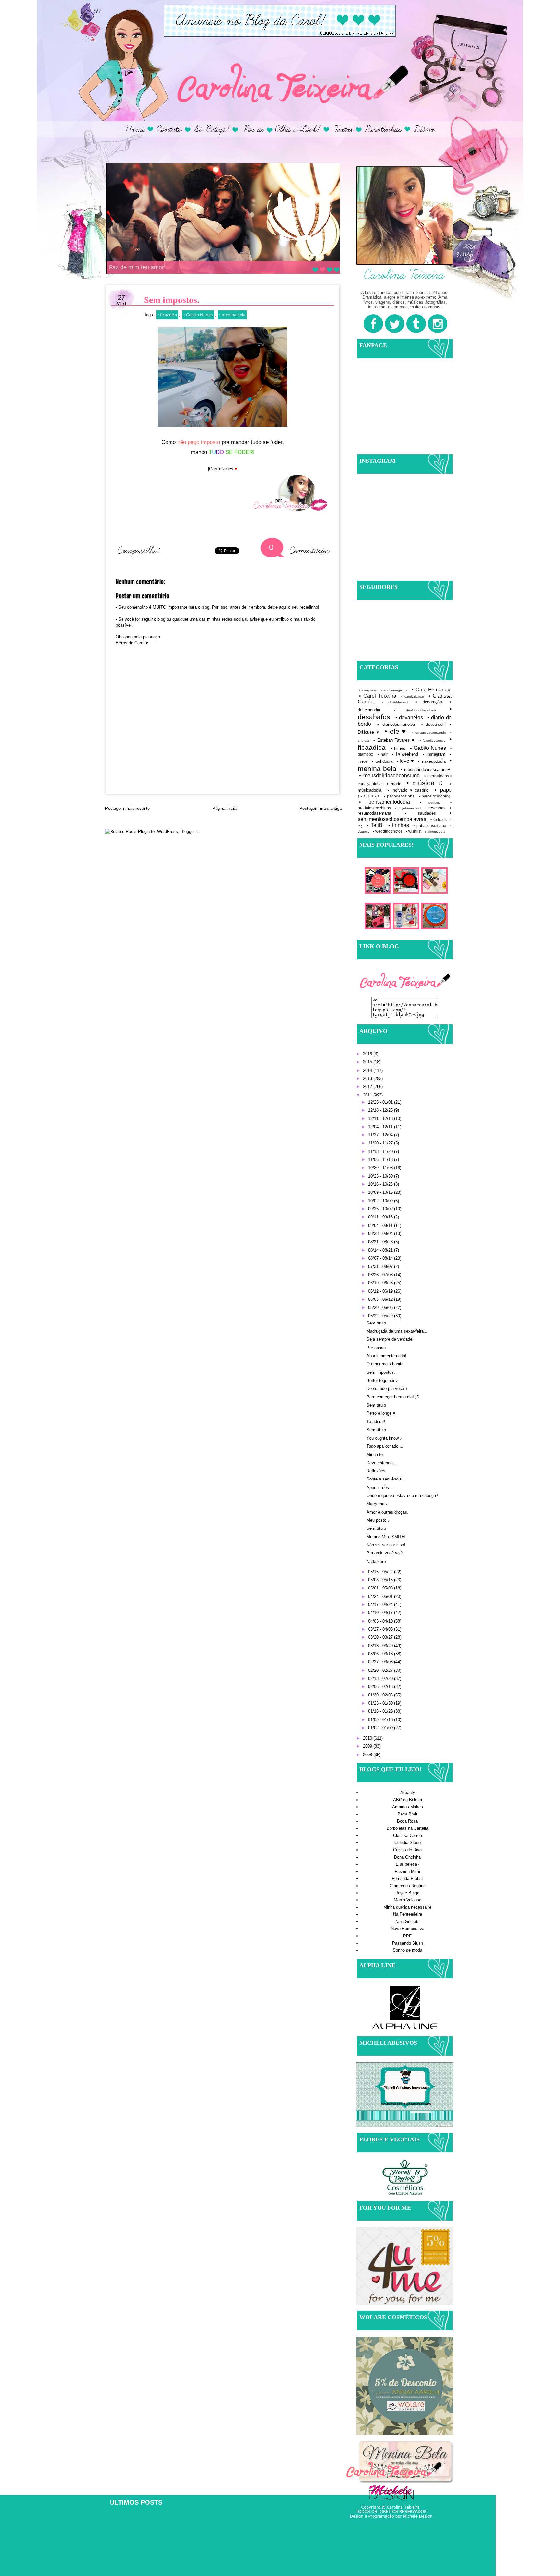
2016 (368, 1054)
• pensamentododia (385, 802)
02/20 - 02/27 (381, 1670)
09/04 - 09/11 (381, 1225)
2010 (368, 1738)
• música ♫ (425, 783)
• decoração (429, 702)
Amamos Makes (408, 1807)
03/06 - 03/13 (381, 1654)
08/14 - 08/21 (381, 1250)
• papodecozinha (399, 796)
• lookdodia (382, 761)
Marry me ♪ (377, 1504)
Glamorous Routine (408, 1886)
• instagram (434, 754)
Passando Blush (408, 1943)
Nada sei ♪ (377, 1561)
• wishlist (414, 831)
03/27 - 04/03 (381, 1629)
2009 (368, 1746)
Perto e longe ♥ (381, 1413)
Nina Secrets (408, 1921)
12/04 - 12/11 (381, 1127)
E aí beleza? (408, 1864)
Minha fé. (375, 1454)
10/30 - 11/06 (381, 1168)
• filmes (398, 748)
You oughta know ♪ (384, 1438)
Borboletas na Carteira (408, 1828)
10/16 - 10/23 (381, 1184)
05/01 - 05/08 (381, 1588)
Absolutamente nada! (386, 1356)
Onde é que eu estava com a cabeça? (402, 1496)
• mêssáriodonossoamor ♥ (426, 769)
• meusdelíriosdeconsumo (389, 776)
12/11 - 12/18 (381, 1118)
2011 (368, 1095)
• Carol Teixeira (378, 696)
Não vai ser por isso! (386, 1545)
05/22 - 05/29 (381, 1316)
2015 (368, 1062)
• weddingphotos (388, 831)
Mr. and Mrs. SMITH (386, 1537)
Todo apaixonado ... (385, 1446)
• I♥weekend (405, 754)
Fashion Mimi (407, 1871)
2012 (368, 1087)
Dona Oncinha (407, 1857)
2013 (368, 1078)
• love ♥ (405, 761)
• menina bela (232, 315)
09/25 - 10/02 (381, 1209)
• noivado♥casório (408, 790)
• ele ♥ (396, 731)
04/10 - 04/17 (381, 1613)
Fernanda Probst (407, 1879)
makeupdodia (435, 831)
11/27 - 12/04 (381, 1135)
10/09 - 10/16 (381, 1192)
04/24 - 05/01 (381, 1596)
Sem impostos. (381, 1372)
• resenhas (436, 808)
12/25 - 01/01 (381, 1102)
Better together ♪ (382, 1380)
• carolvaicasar (413, 696)
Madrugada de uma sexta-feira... (397, 1331)
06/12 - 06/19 (381, 1291)
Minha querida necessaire (407, 1907)
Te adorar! (376, 1422)
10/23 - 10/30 (381, 1176)
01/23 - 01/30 (381, 1703)
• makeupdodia (432, 761)
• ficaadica (167, 315)
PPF (407, 1936)
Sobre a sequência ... (387, 1479)
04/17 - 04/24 (381, 1605)
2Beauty (407, 1793)
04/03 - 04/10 (381, 1621)
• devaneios (409, 718)
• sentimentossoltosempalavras (405, 816)
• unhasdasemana (430, 826)
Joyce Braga (408, 1893)
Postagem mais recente (127, 808)
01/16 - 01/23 (381, 1711)
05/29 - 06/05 (381, 1307)
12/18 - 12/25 (381, 1110)
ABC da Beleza (408, 1800)
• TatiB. (375, 825)
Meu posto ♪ (378, 1520)
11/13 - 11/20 (381, 1151)
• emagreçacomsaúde (429, 732)
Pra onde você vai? (385, 1553)
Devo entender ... (383, 1463)
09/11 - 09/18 (381, 1217)
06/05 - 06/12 (381, 1299)
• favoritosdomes (432, 741)
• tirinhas (399, 825)
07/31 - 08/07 (381, 1267)
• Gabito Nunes (198, 315)
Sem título (376, 1323)
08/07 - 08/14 (381, 1258)
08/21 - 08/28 (381, 1242)
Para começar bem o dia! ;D (393, 1397)
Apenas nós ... (380, 1487)
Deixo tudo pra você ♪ (387, 1389)
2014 (368, 1070)
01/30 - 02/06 (381, 1695)
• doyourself (433, 724)
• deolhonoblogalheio (415, 710)
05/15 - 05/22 (381, 1572)
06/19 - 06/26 (381, 1283)
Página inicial (225, 808)
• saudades (421, 813)
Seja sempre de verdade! (390, 1339)
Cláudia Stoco (408, 1843)
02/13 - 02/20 (381, 1678)
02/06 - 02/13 (381, 1687)
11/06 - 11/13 (381, 1160)
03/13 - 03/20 (381, 1646)
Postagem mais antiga (321, 808)
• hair (383, 754)
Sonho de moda (408, 1950)
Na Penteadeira (408, 1914)
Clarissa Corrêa (408, 1835)
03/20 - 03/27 (381, 1637)
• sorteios (439, 819)
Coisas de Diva (407, 1850)
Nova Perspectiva (408, 1929)
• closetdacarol (395, 702)
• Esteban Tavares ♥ (394, 740)
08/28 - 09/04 (381, 1234)
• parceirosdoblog (435, 796)
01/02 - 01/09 (381, 1728)
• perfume (430, 803)
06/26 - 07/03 (381, 1275)
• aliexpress (368, 690)
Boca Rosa (407, 1821)
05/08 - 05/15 (381, 1580)
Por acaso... (378, 1348)
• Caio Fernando (431, 690)
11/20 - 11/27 (381, 1143)
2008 (368, 1755)
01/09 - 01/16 (381, 1720)
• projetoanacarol (408, 808)
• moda (394, 784)
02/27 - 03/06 (381, 1662)
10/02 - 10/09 (381, 1201)
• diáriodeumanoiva (396, 724)
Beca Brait (408, 1814)
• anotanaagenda (394, 690)
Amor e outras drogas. (387, 1512)
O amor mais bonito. (386, 1364)
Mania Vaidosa (408, 1900)
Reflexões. (377, 1471)
